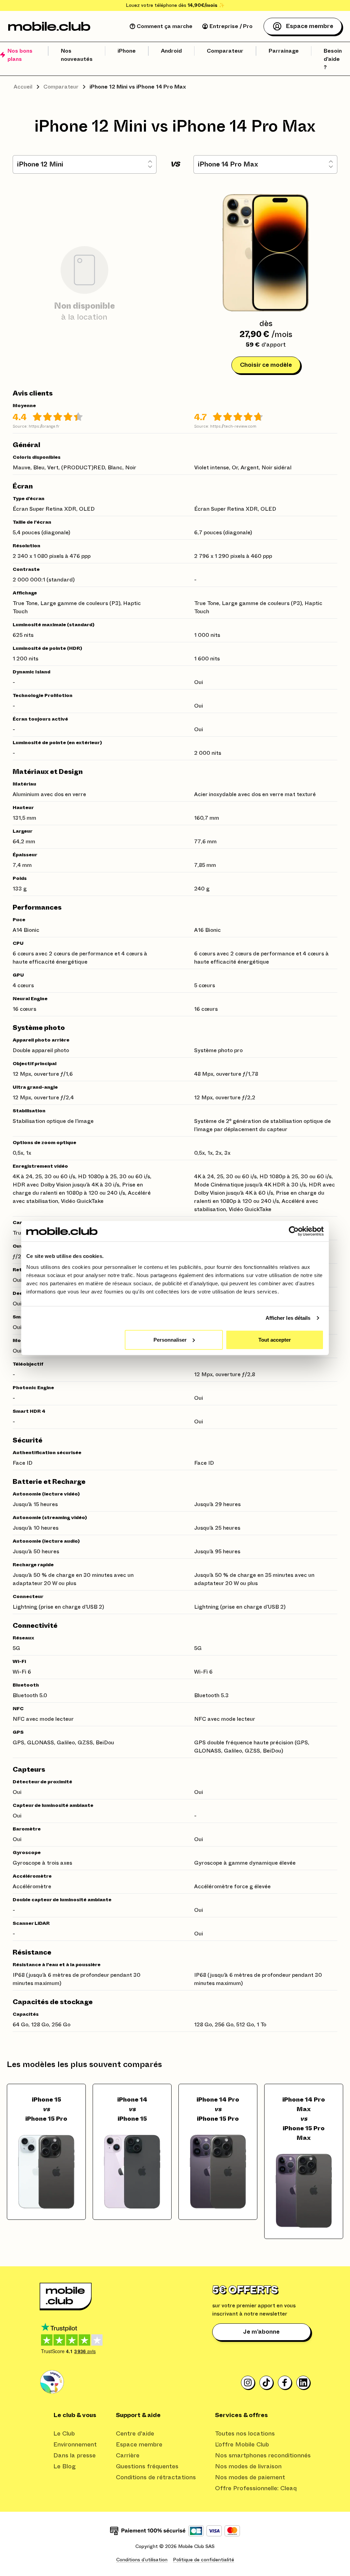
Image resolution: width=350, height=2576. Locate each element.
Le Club (64, 2434)
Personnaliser (170, 1339)
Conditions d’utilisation (142, 2560)
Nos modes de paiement (250, 2478)
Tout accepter (275, 1339)
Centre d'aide (135, 2434)
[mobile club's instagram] (248, 2383)
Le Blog (65, 2467)
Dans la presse (75, 2456)
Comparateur (61, 87)
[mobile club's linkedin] (304, 2383)
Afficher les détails (288, 1318)
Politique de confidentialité (204, 2560)
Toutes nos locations (245, 2434)
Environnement (75, 2445)
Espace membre (139, 2445)
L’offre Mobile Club (242, 2445)
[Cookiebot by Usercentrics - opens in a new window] (294, 1231)
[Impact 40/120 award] (52, 2382)
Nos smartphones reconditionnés (263, 2456)
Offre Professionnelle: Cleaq (256, 2488)
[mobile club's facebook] (285, 2383)
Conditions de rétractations (156, 2478)
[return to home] (49, 26)
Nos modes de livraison (248, 2467)
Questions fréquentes (147, 2467)
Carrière (128, 2456)
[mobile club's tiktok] (267, 2383)
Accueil (23, 87)
